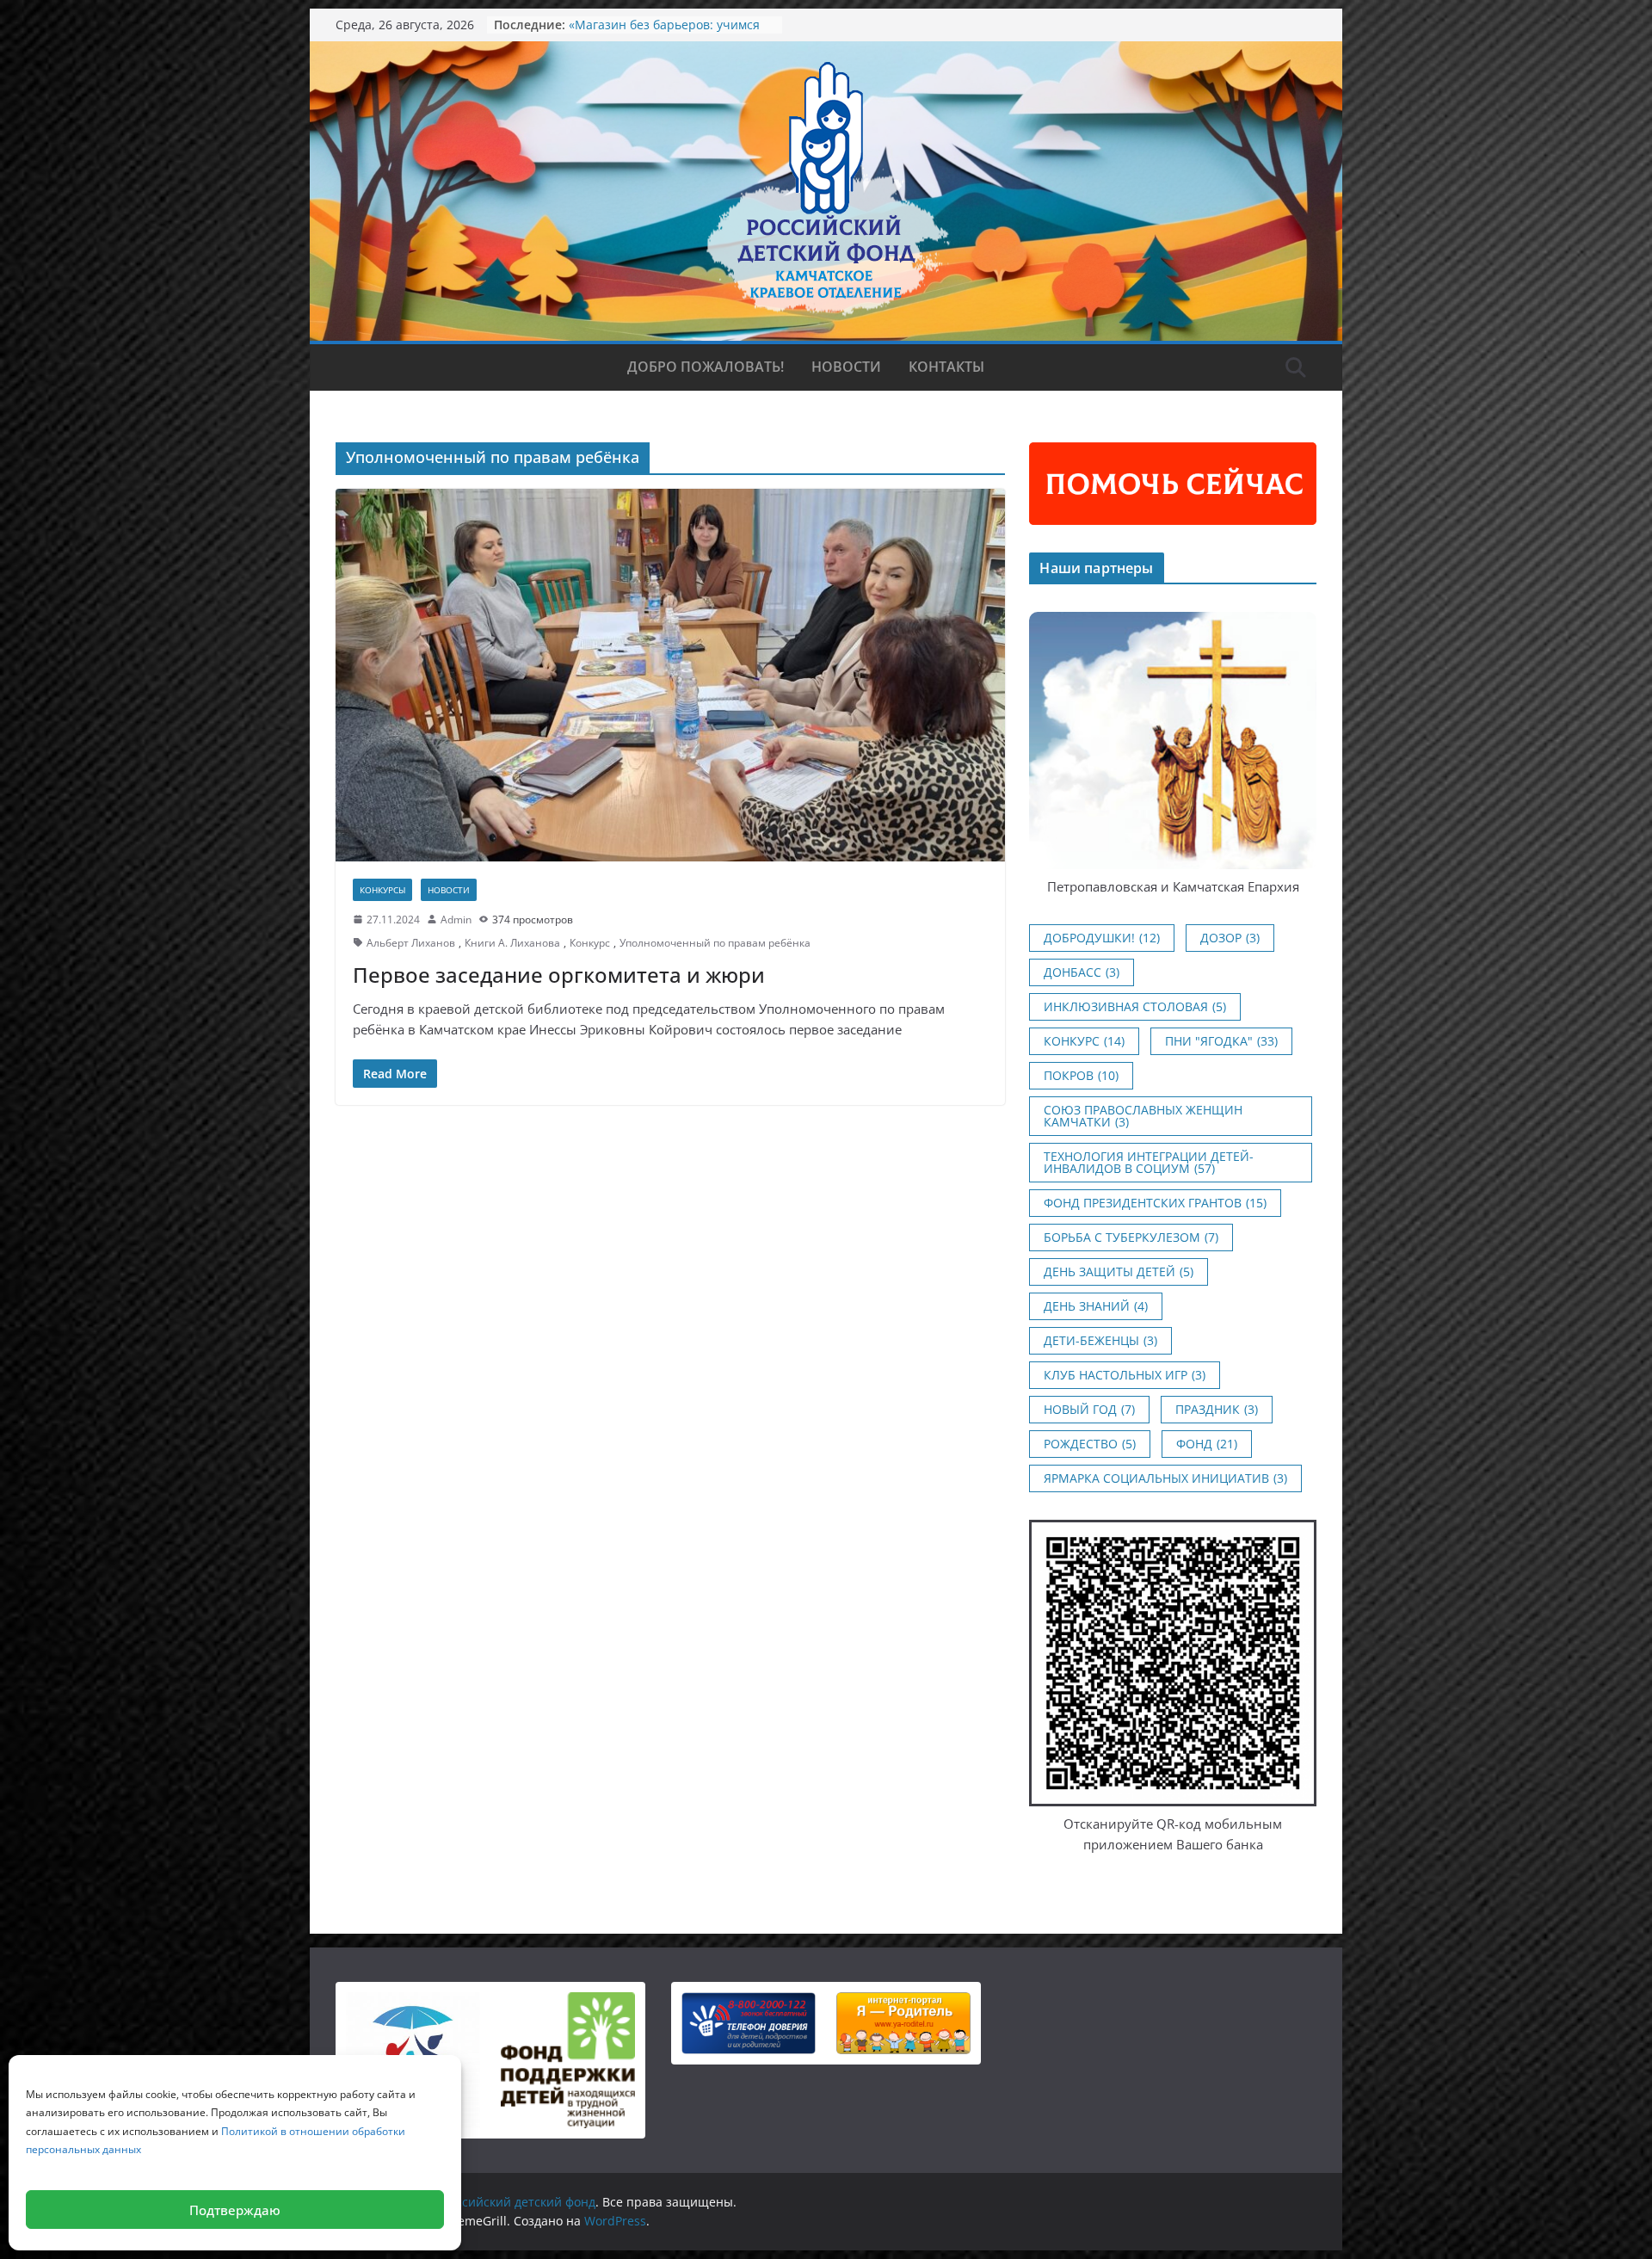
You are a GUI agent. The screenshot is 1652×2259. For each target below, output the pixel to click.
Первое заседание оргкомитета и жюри (559, 975)
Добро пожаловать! (706, 367)
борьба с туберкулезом (1131, 1237)
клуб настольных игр (1125, 1375)
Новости (846, 367)
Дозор (1230, 938)
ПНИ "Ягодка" (1221, 1041)
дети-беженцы (1100, 1340)
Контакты (946, 367)
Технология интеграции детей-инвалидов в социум (1149, 1162)
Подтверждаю (235, 2210)
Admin (456, 920)
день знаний (1096, 1306)
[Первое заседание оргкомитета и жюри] (670, 675)
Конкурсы (382, 890)
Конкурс (590, 943)
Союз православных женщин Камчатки (1143, 1116)
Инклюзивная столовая (1135, 1006)
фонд (1207, 1444)
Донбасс (1082, 972)
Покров (1081, 1075)
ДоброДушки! (1102, 938)
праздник (1217, 1409)
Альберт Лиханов (411, 943)
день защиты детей (1119, 1271)
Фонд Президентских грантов (1155, 1203)
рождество (1090, 1444)
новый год (1089, 1409)
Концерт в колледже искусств (656, 25)
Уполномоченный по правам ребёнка (715, 943)
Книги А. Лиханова (512, 943)
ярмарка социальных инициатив (1165, 1478)
